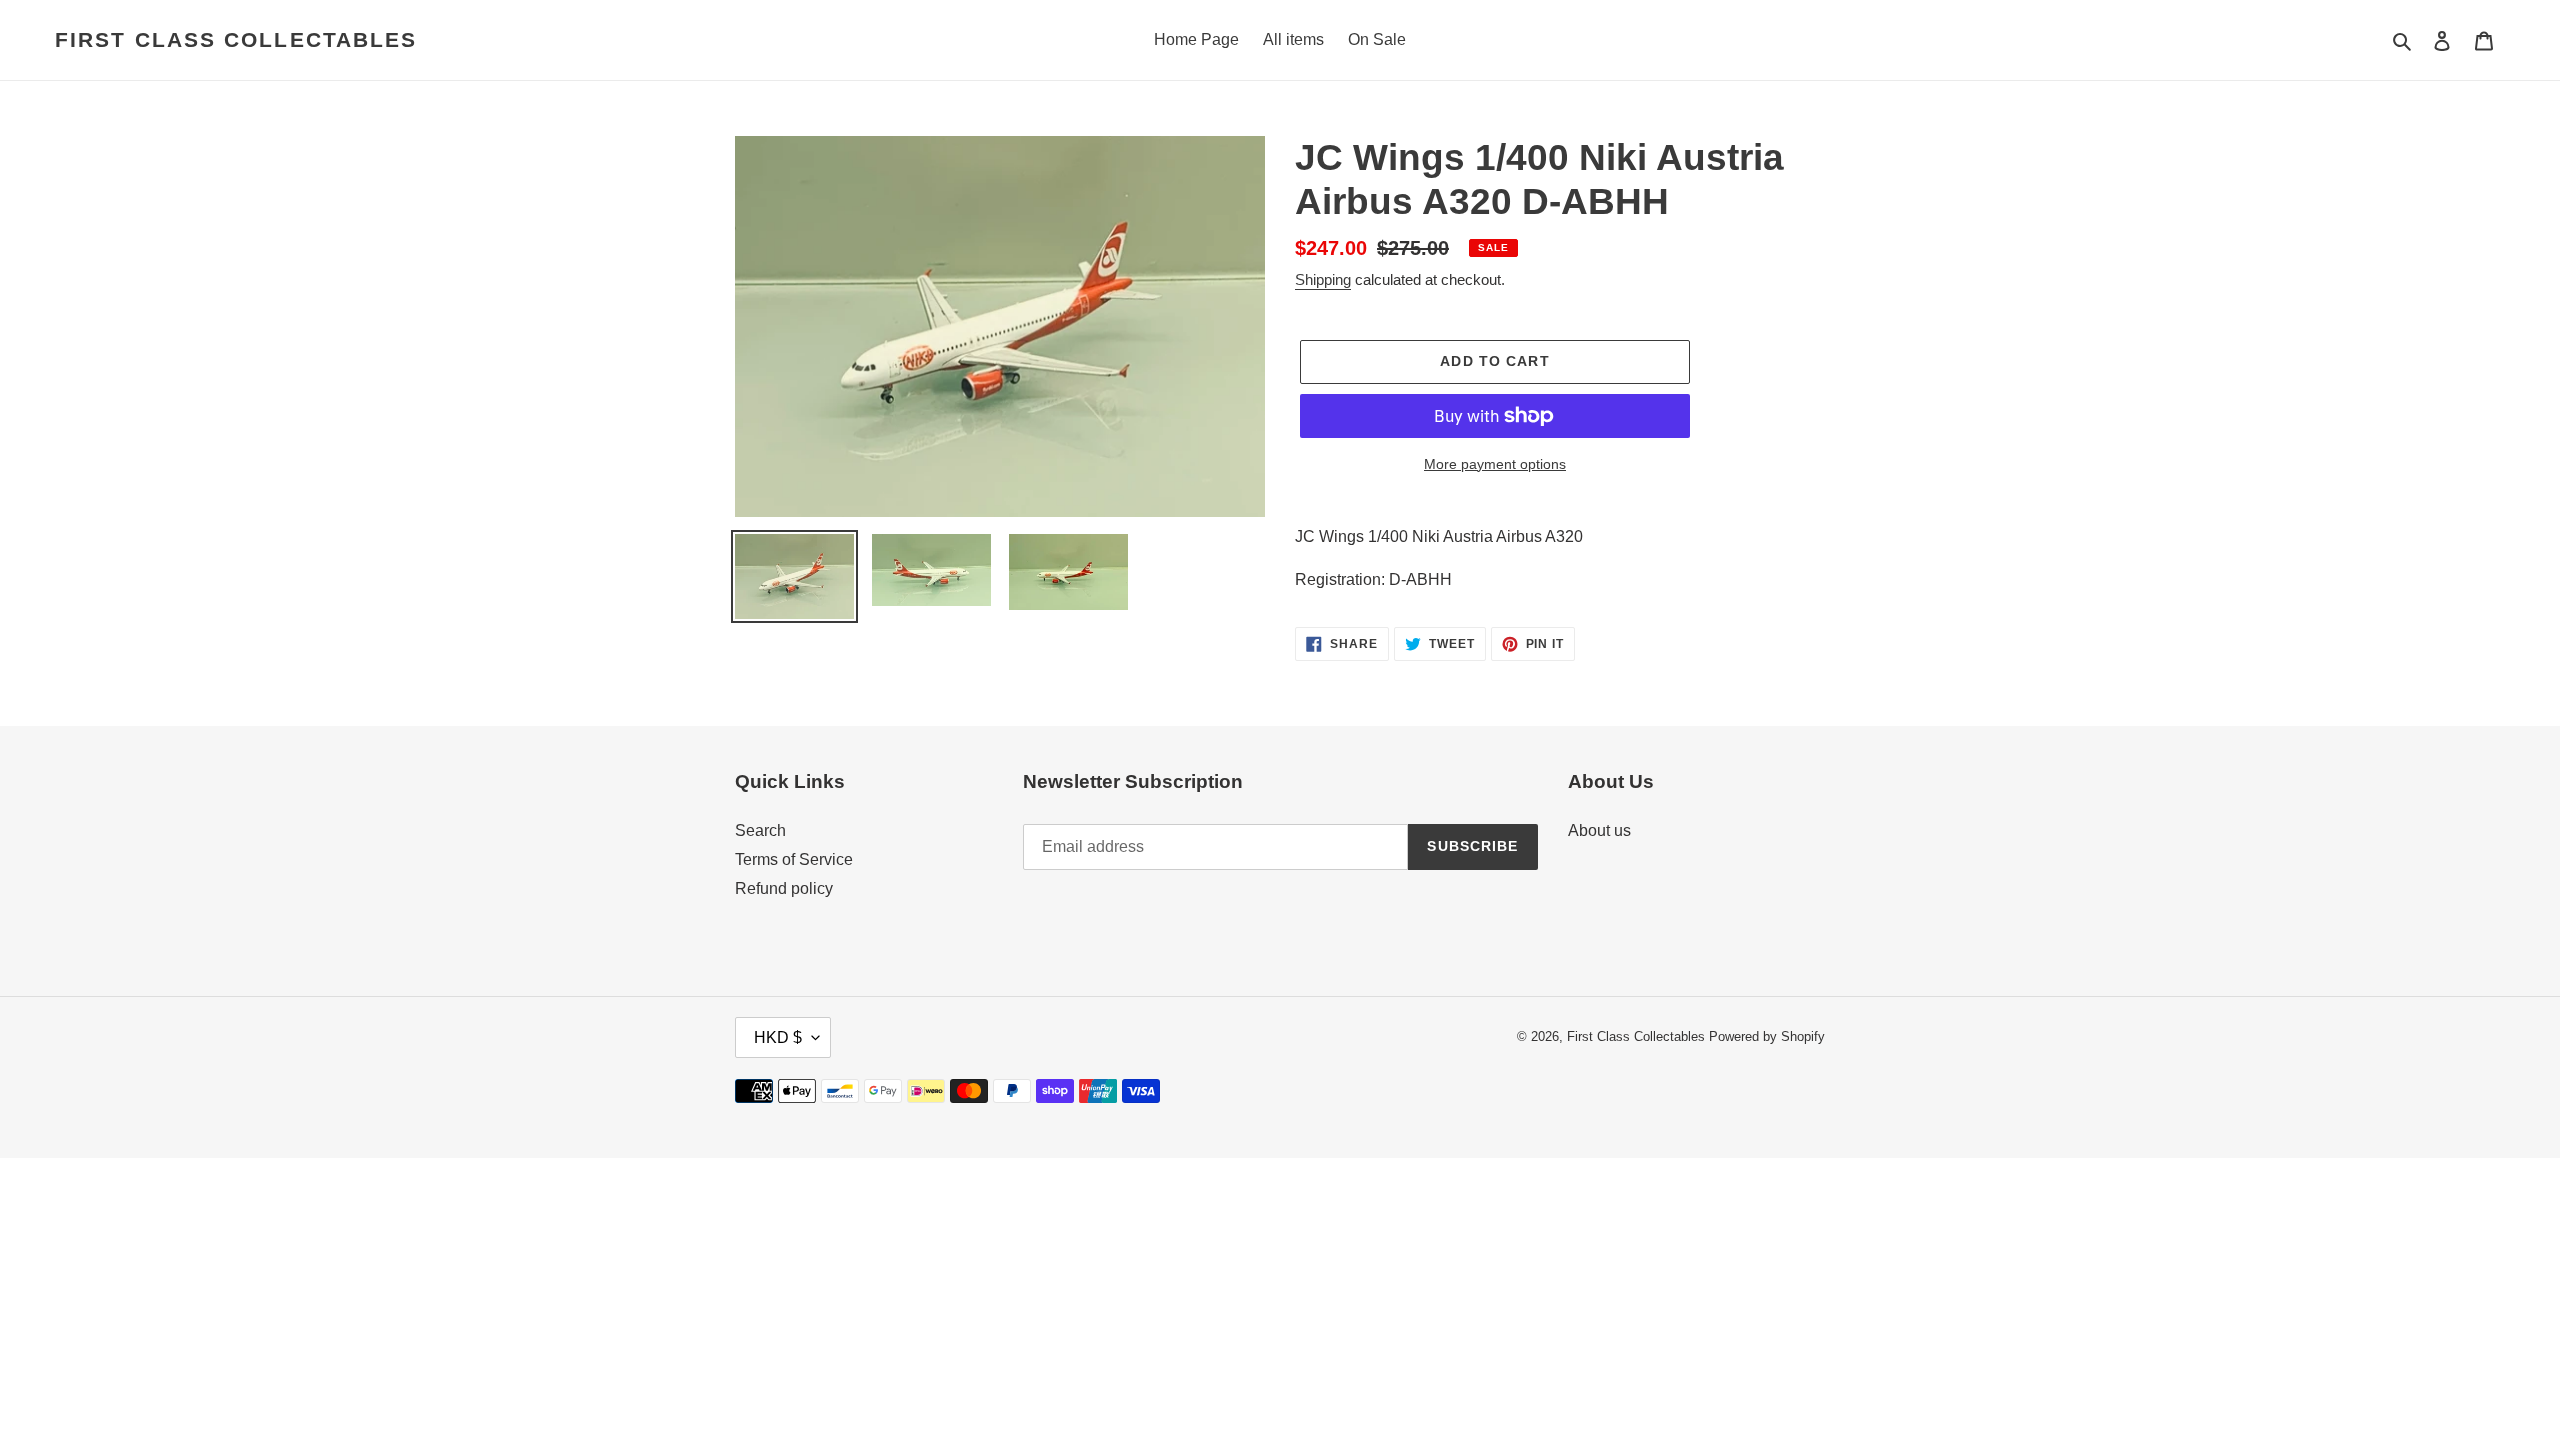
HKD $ (778, 1037)
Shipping (1323, 279)
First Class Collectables (236, 39)
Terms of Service (794, 859)
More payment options (1495, 464)
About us (1599, 830)
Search (760, 830)
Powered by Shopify (1767, 1036)
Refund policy (784, 888)
